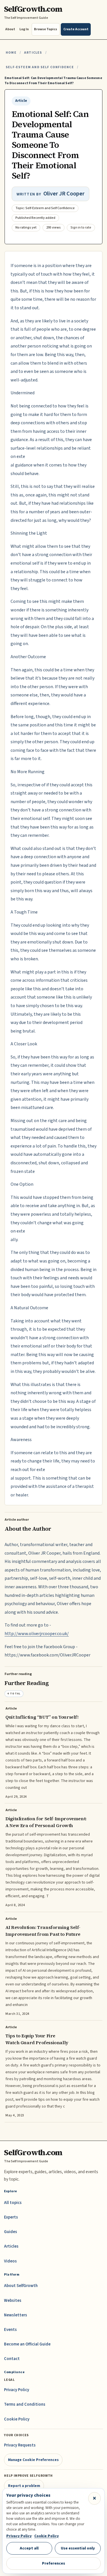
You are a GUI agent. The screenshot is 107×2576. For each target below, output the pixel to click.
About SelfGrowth (21, 2286)
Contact (12, 2359)
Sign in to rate (81, 228)
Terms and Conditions (25, 2404)
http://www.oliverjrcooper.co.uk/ (37, 1634)
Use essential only (78, 2548)
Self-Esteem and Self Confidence (40, 67)
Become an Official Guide (27, 2344)
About (10, 29)
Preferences (53, 2563)
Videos (10, 2261)
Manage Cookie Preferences (33, 2460)
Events (10, 2330)
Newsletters (16, 2315)
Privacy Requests (20, 2445)
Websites (13, 2301)
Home (11, 53)
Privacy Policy (17, 2390)
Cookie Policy (17, 2419)
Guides (11, 2232)
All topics (13, 2203)
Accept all (29, 2548)
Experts (11, 2217)
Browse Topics (46, 29)
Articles (33, 53)
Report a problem (24, 2486)
